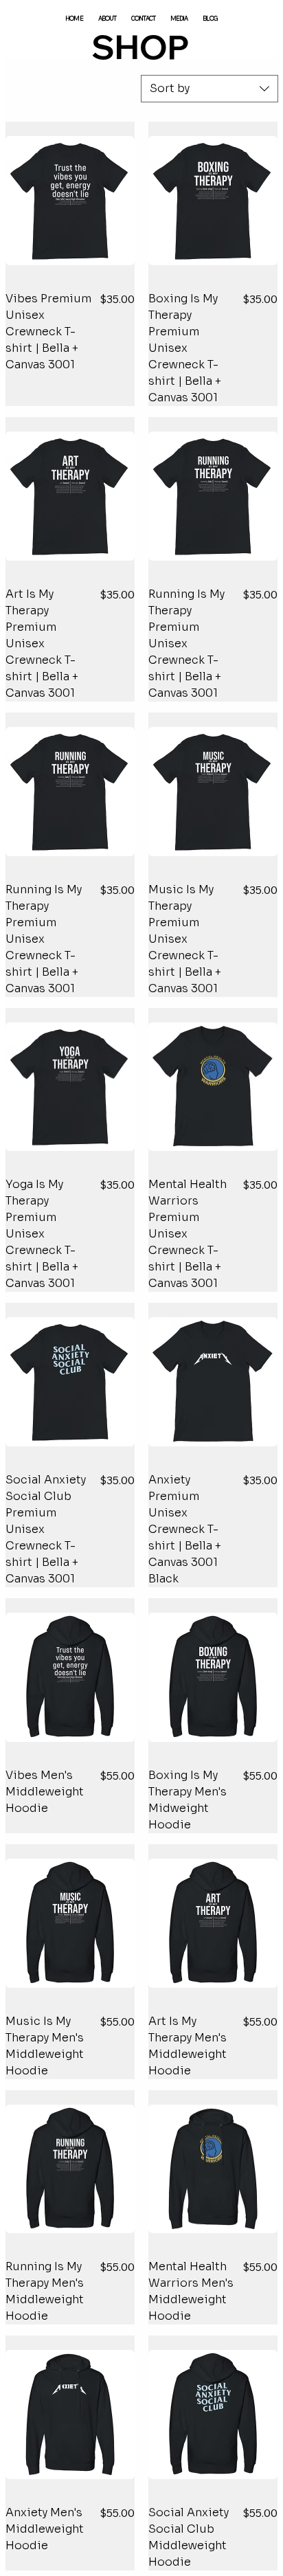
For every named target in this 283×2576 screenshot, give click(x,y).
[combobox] (210, 89)
